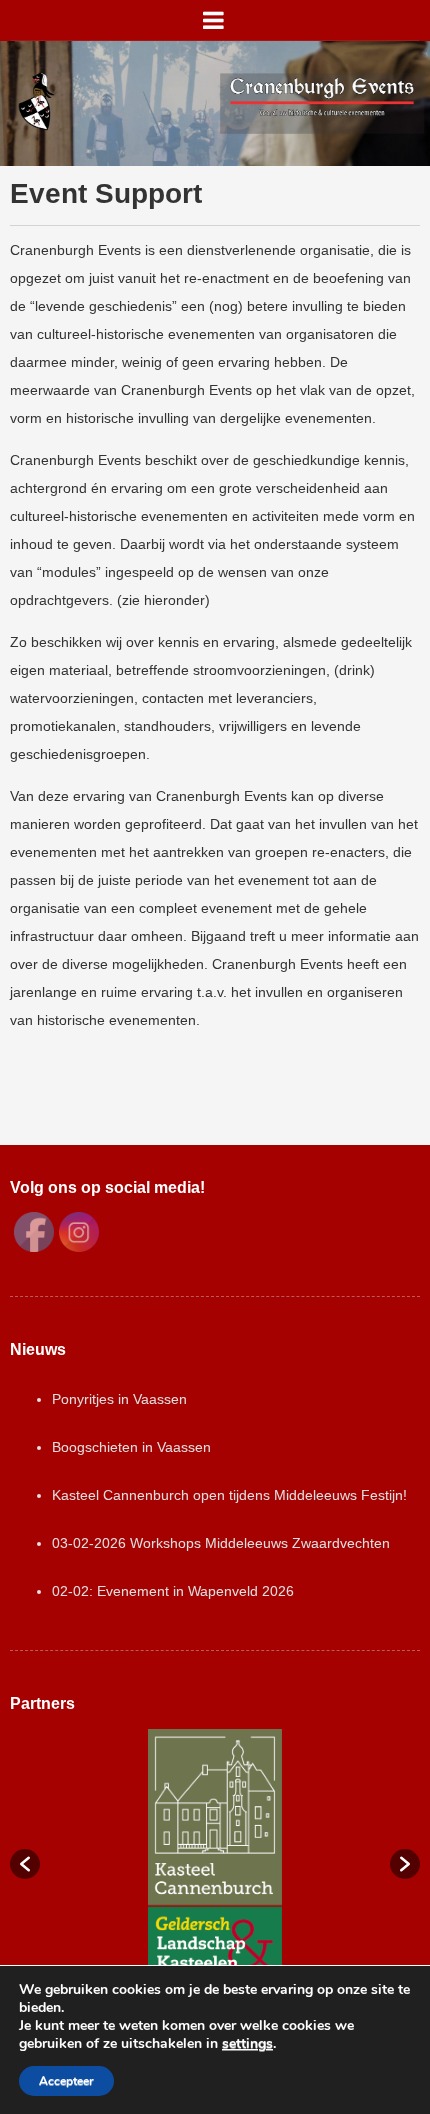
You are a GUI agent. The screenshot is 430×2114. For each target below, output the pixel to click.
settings (247, 2044)
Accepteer (66, 2081)
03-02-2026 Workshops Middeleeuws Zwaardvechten (221, 1543)
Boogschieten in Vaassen (131, 1447)
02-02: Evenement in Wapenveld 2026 (173, 1591)
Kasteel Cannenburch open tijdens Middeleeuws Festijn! (229, 1495)
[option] (215, 1854)
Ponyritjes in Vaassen (119, 1399)
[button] (25, 1864)
